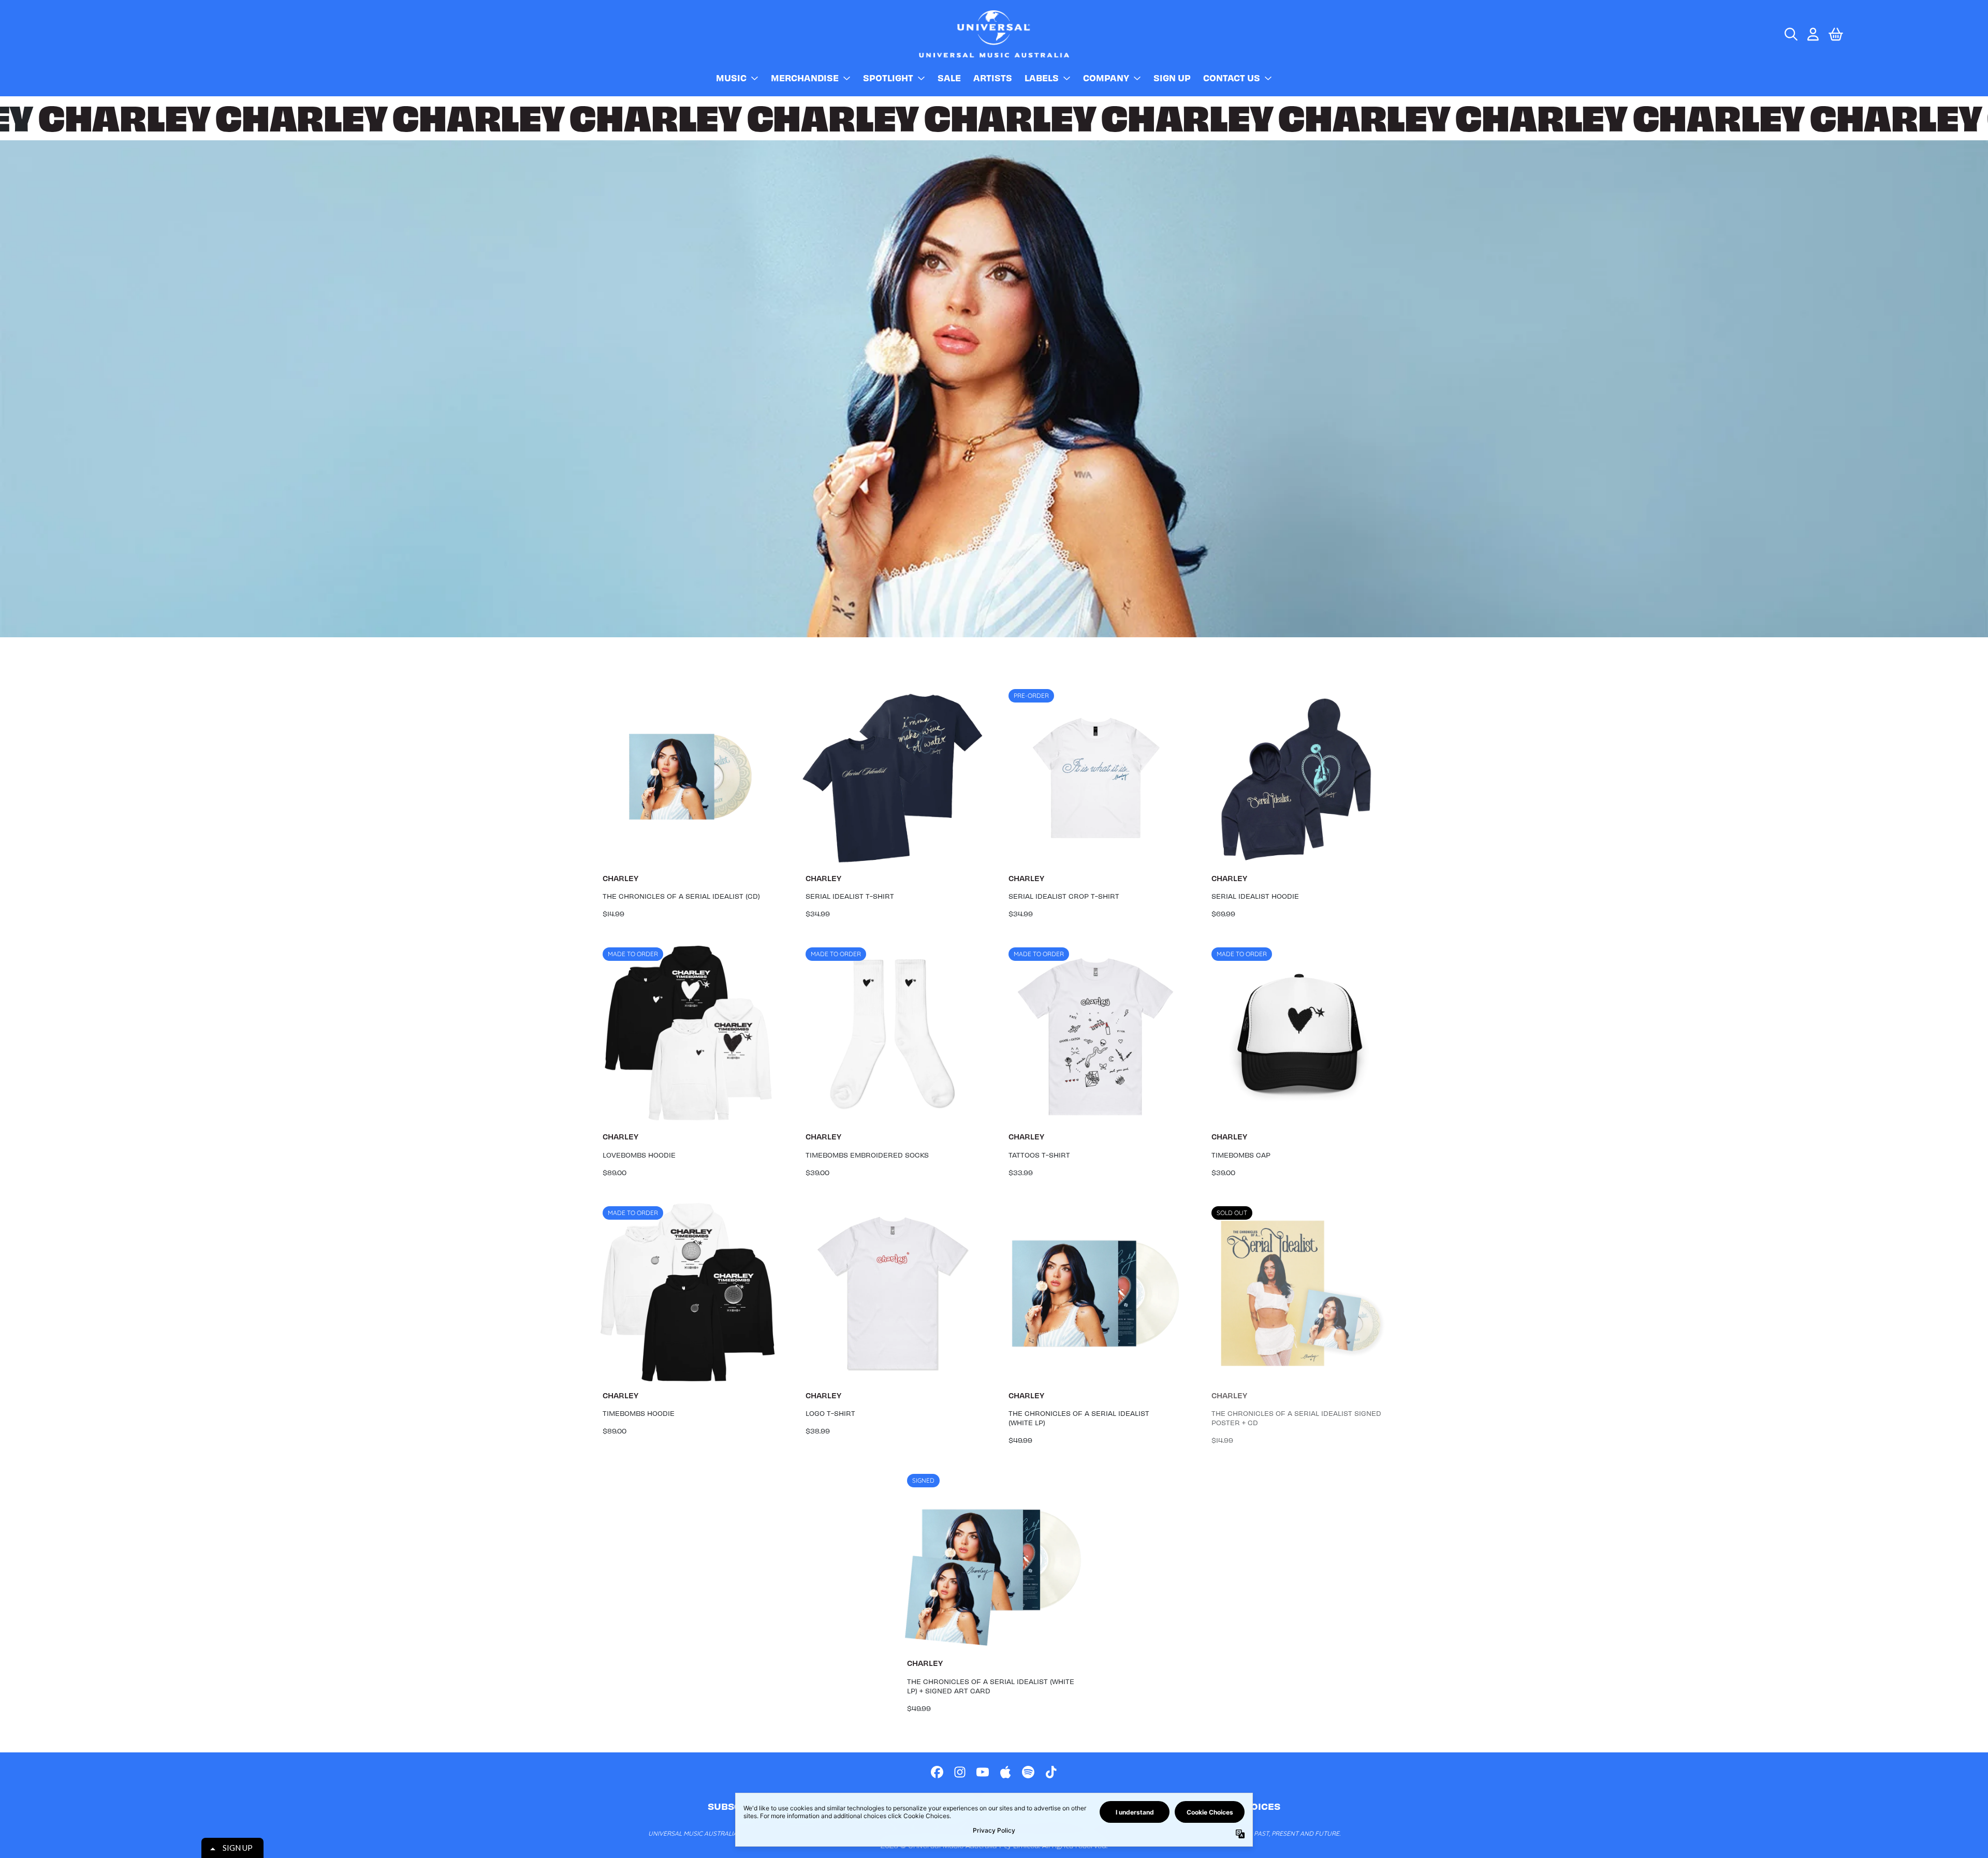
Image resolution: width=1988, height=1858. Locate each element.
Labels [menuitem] (1042, 78)
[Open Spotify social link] (1028, 1772)
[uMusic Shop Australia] (994, 34)
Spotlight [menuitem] (888, 78)
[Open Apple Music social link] (1005, 1772)
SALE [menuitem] (949, 78)
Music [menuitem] (731, 78)
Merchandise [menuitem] (805, 78)
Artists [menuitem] (993, 78)
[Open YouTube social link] (983, 1772)
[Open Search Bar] (1790, 34)
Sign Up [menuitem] (1172, 78)
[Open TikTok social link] (1051, 1772)
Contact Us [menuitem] (1232, 78)
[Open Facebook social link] (937, 1772)
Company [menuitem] (1106, 78)
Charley (620, 878)
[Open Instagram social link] (960, 1772)
